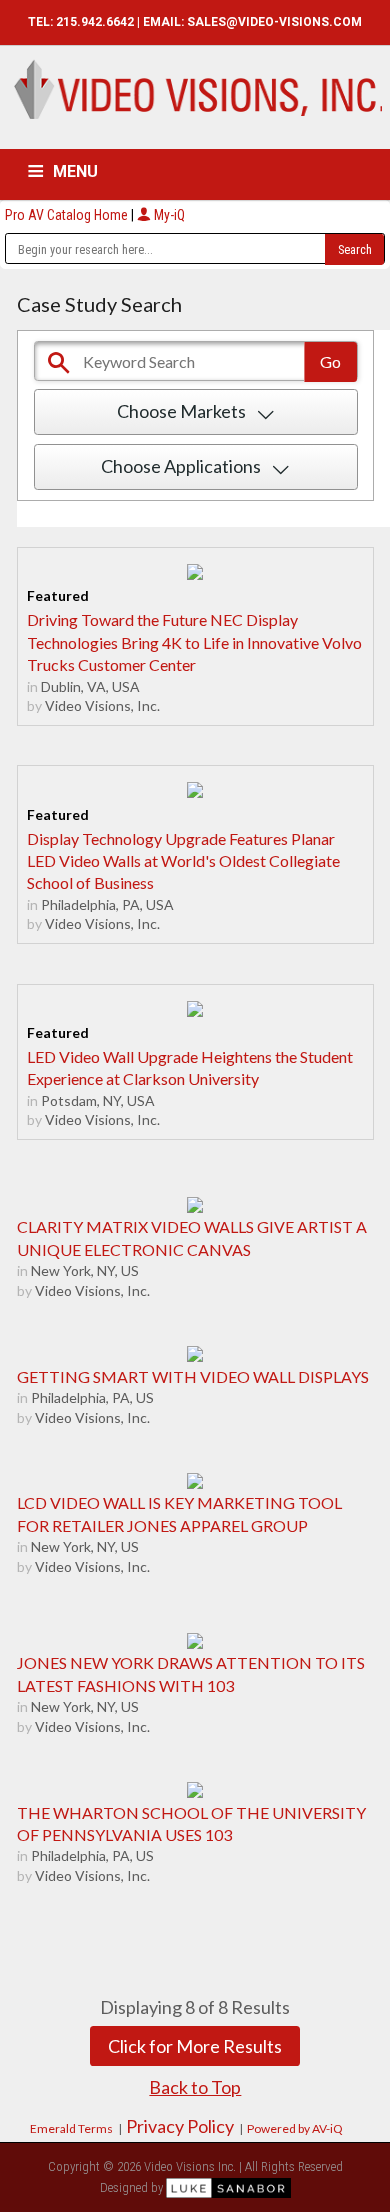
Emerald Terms (71, 2128)
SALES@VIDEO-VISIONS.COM (274, 22)
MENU (75, 171)
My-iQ (168, 215)
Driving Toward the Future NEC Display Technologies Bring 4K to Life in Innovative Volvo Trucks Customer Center (194, 642)
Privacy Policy (180, 2126)
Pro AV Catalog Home (68, 215)
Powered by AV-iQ (295, 2128)
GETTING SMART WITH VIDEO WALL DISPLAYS (193, 1376)
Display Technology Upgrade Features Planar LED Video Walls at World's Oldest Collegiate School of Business (183, 861)
